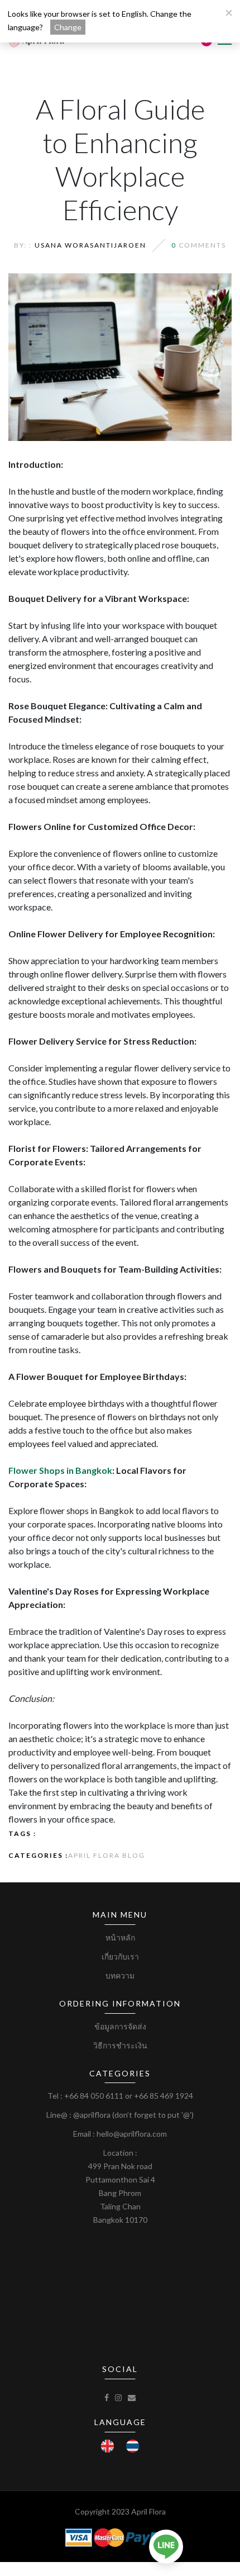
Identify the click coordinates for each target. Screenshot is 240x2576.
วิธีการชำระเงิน (120, 2045)
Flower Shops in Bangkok (60, 1470)
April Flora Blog (107, 1855)
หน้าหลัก (120, 1937)
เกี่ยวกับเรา (120, 1956)
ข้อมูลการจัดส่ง (120, 2026)
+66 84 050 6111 (94, 2096)
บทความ (120, 1975)
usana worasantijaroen (90, 245)
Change (68, 27)
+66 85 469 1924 (164, 2096)
